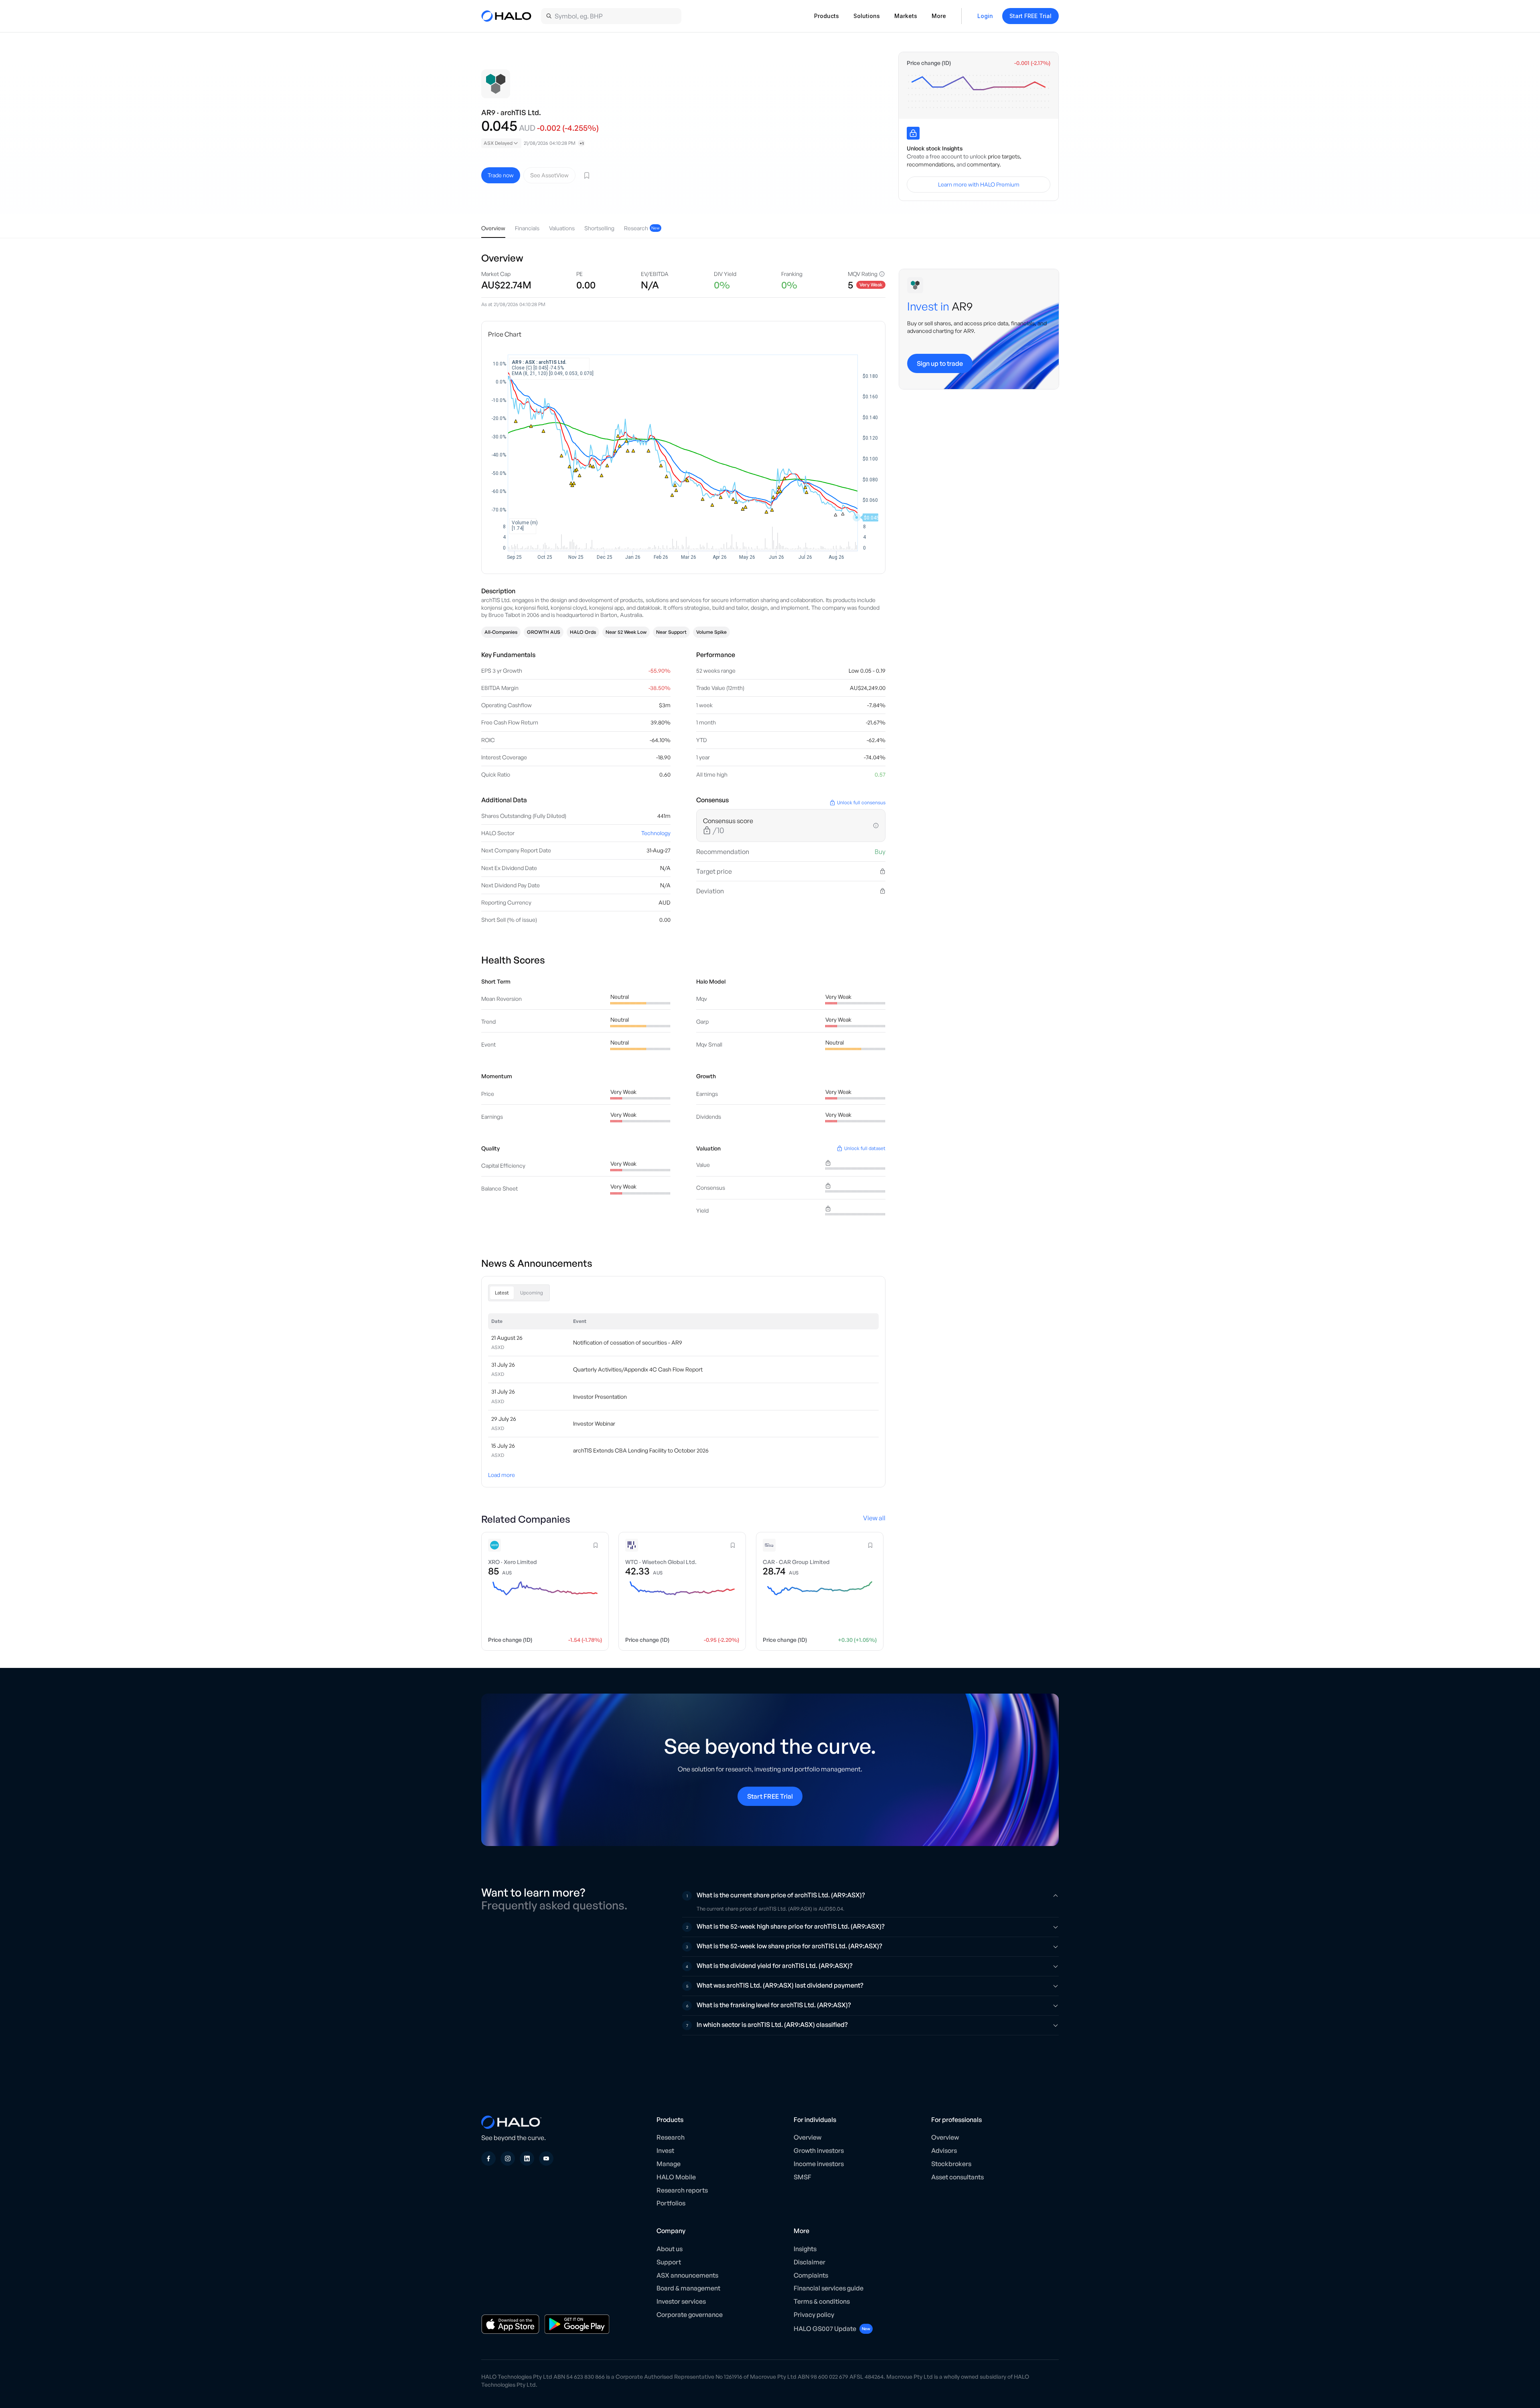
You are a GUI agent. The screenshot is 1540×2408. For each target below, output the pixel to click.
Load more (502, 1475)
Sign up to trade (940, 363)
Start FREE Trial (1030, 16)
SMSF (802, 2177)
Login (985, 16)
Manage (669, 2164)
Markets (906, 16)
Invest (665, 2150)
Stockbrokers (951, 2164)
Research (671, 2137)
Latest (502, 1293)
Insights (805, 2249)
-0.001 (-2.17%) (1032, 63)
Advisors (944, 2150)
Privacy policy (814, 2315)
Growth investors (819, 2150)
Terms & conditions (822, 2301)
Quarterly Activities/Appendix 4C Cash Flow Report (638, 1369)
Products (827, 16)
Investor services (681, 2301)
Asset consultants (957, 2177)
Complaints (811, 2275)
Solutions (867, 16)
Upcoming (532, 1293)
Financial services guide (829, 2288)
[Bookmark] (587, 175)
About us (670, 2249)
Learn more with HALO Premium (979, 184)
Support (669, 2262)
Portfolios (671, 2203)
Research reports (682, 2190)
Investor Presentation (600, 1397)
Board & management (688, 2288)
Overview (807, 2137)
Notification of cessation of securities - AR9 (628, 1342)
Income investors (819, 2164)
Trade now (501, 175)
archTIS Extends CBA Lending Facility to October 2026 (641, 1450)
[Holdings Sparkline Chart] (979, 91)
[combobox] (501, 143)
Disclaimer (810, 2262)
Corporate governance (690, 2315)
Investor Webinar (594, 1423)
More (939, 16)
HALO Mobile (676, 2177)
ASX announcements (687, 2275)
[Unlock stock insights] (913, 133)
